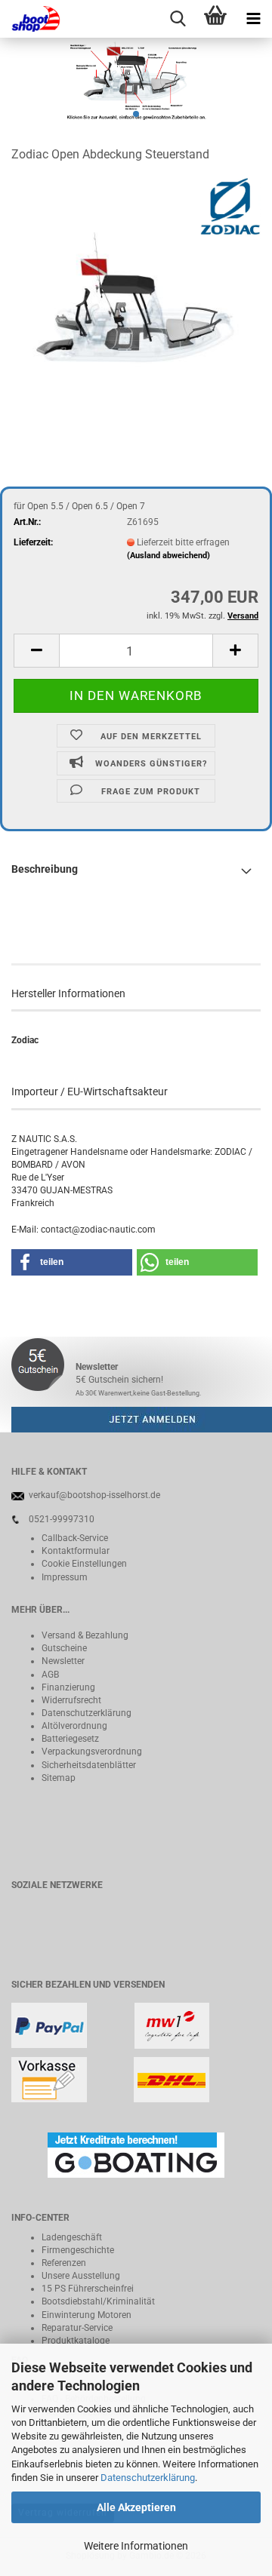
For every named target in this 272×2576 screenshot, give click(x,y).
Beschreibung (45, 869)
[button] (36, 651)
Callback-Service (75, 1538)
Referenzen (64, 2263)
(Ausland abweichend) (168, 556)
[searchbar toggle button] (178, 19)
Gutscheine (64, 1648)
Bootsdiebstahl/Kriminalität (98, 2301)
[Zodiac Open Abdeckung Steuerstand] (136, 290)
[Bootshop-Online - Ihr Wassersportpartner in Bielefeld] (30, 19)
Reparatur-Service (77, 2328)
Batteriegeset (68, 1739)
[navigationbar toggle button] (253, 19)
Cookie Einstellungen (84, 1564)
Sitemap (59, 1778)
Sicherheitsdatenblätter (89, 1765)
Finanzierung (68, 1687)
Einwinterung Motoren (87, 2315)
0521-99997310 (62, 1519)
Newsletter (63, 1661)
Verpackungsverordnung (92, 1752)
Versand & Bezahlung (85, 1635)
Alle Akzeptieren (136, 2507)
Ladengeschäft (72, 2237)
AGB (50, 1675)
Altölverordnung (74, 1726)
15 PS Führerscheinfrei (88, 2289)
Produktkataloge (76, 2341)
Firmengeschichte (78, 2250)
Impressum (65, 1577)
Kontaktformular (76, 1551)
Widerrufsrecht (71, 1700)
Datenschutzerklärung (148, 2478)
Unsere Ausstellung (81, 2276)
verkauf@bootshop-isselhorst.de (94, 1495)
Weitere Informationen (136, 2546)
